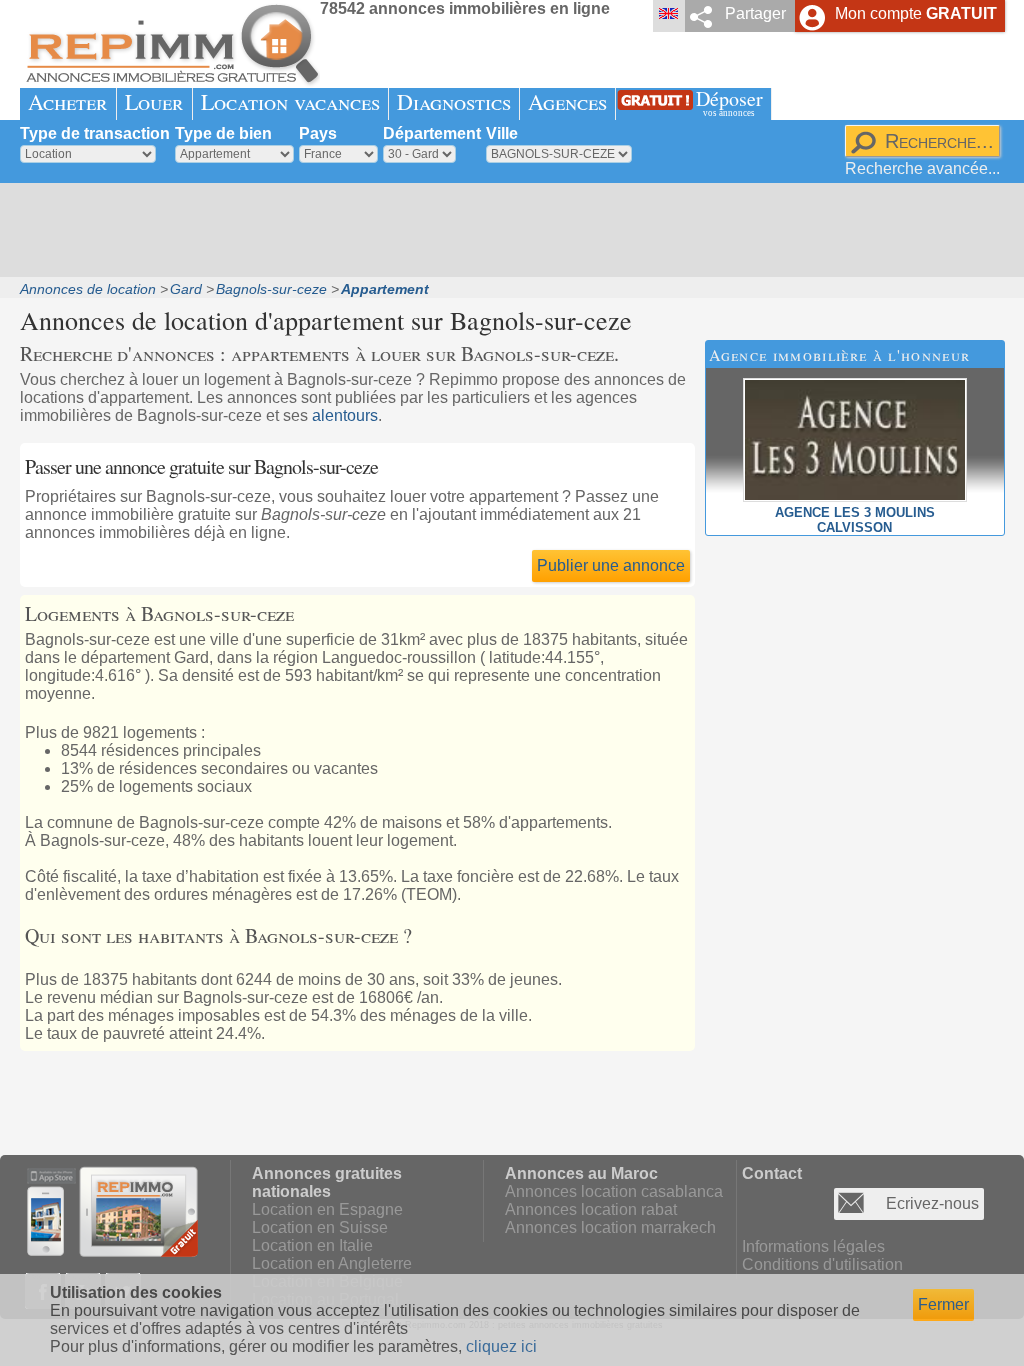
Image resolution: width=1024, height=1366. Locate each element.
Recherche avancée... (922, 168)
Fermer (943, 1304)
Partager (755, 13)
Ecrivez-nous (932, 1203)
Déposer (729, 101)
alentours (345, 415)
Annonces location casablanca (614, 1191)
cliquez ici (501, 1346)
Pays (318, 133)
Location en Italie (312, 1245)
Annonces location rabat (591, 1209)
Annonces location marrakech (610, 1227)
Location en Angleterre (332, 1263)
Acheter (68, 101)
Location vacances (290, 101)
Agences (567, 101)
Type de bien (223, 133)
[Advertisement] (505, 230)
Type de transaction (95, 133)
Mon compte (916, 13)
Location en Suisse (320, 1227)
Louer (154, 101)
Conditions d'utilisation (822, 1264)
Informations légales (813, 1246)
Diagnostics (454, 101)
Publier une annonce (611, 565)
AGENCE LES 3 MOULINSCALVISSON (855, 520)
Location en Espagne (327, 1209)
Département (432, 133)
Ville (502, 133)
